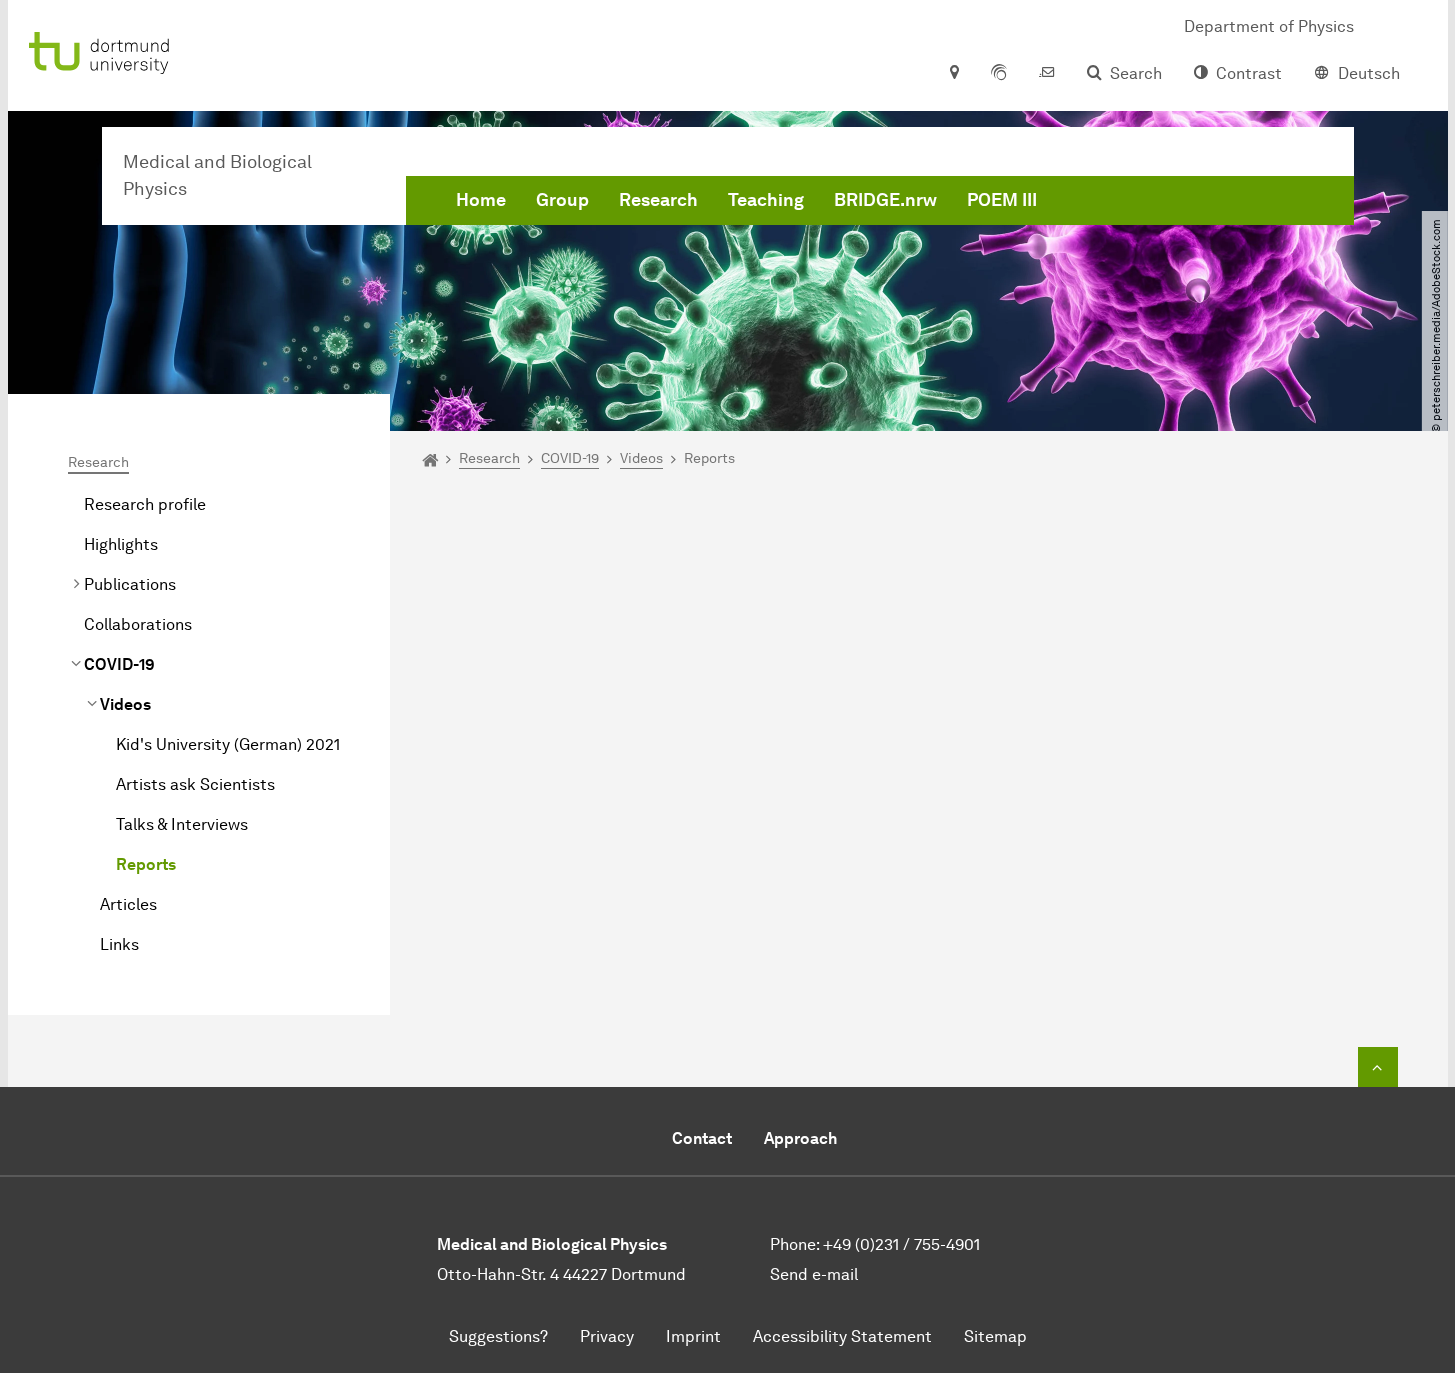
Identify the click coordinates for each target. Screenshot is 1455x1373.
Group (562, 200)
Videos (125, 704)
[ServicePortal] (999, 74)
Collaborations (138, 624)
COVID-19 (119, 664)
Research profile (145, 504)
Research (658, 200)
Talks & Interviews (182, 824)
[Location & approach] (953, 74)
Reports (146, 864)
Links (119, 944)
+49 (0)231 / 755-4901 (901, 1244)
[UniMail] (1047, 74)
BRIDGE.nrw (885, 200)
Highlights (121, 544)
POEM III (1002, 200)
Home (481, 200)
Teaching (766, 200)
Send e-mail (814, 1274)
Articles (128, 904)
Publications (130, 584)
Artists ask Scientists (195, 784)
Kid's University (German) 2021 (228, 744)
